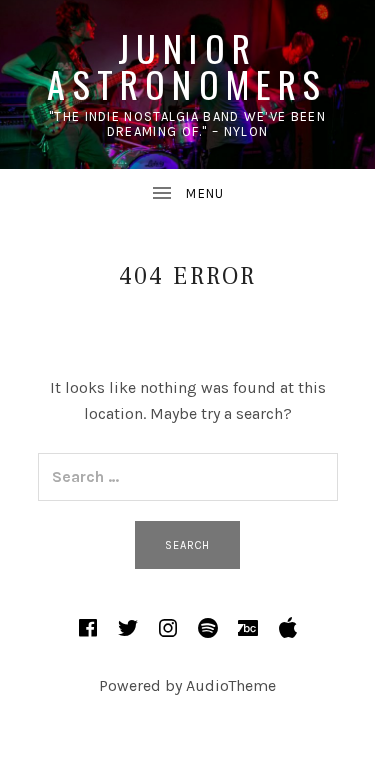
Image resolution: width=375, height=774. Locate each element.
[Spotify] (208, 628)
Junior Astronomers (187, 65)
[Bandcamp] (248, 628)
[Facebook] (88, 628)
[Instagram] (168, 628)
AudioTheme (231, 685)
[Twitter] (128, 628)
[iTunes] (288, 628)
